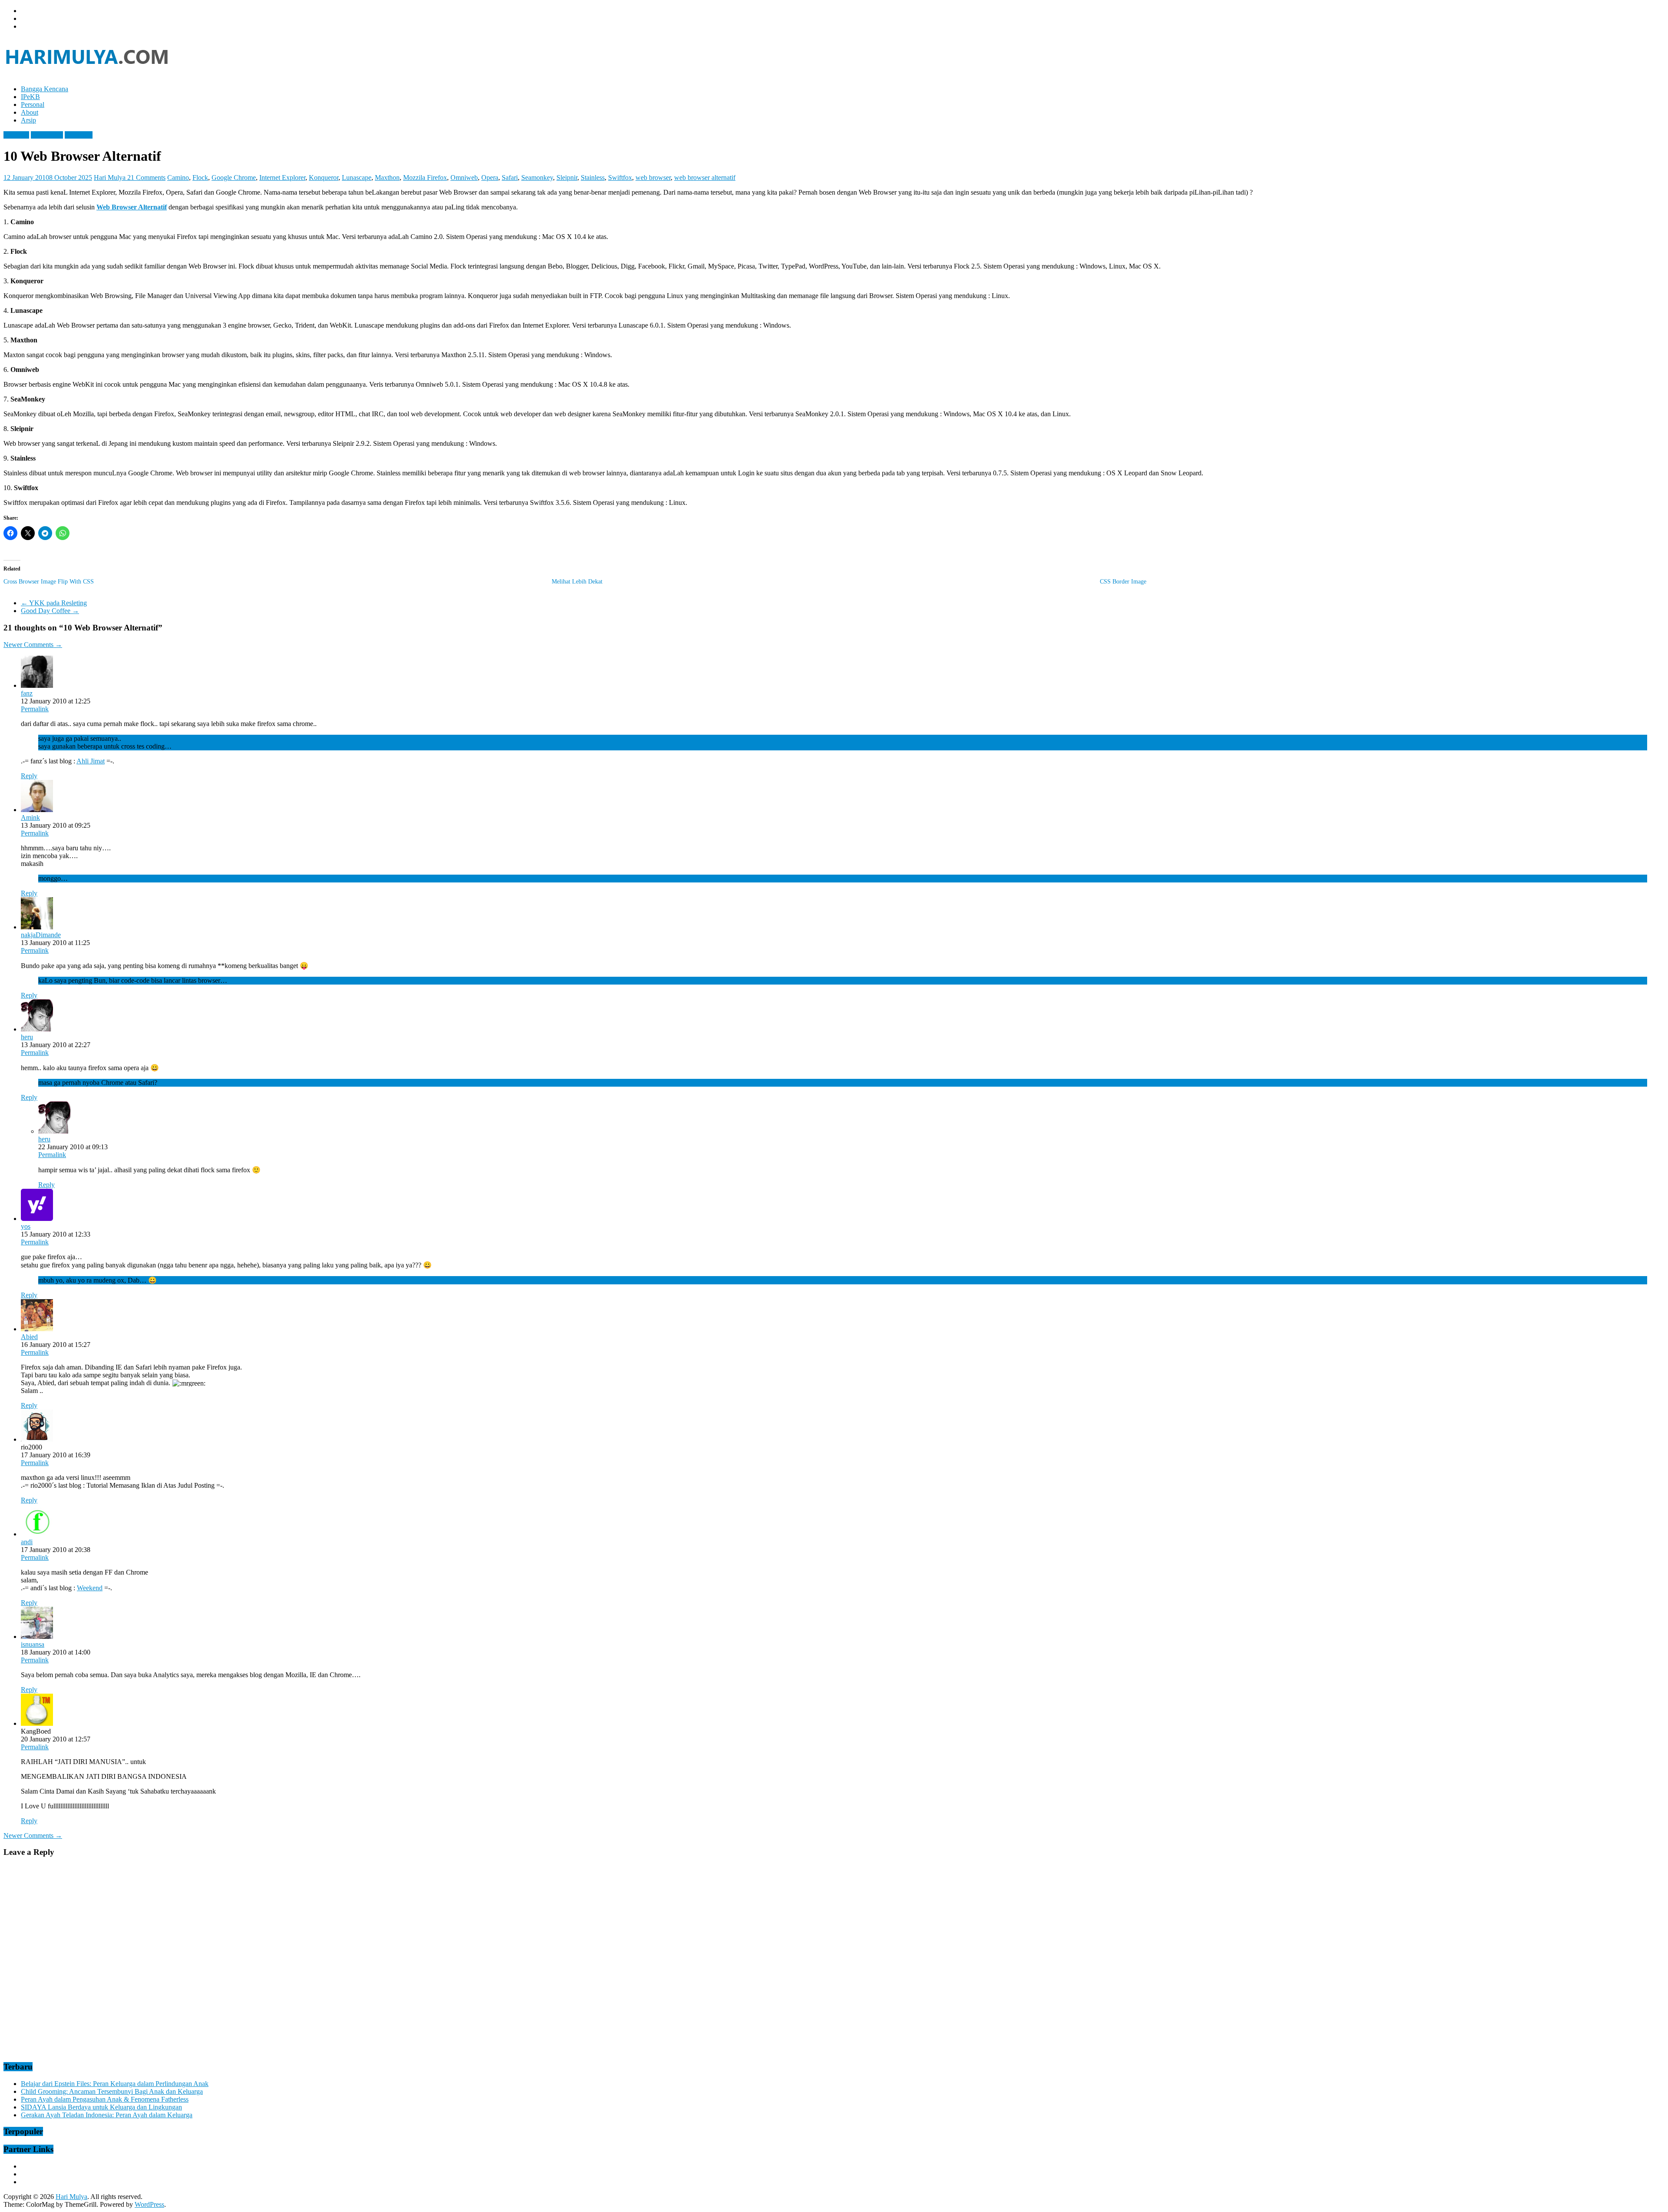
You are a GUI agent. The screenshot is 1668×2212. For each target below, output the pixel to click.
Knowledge (47, 135)
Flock (200, 177)
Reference (79, 135)
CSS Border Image (1123, 582)
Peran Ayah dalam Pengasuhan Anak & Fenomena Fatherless (105, 2099)
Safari (510, 177)
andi (27, 1542)
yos (26, 1226)
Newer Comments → (33, 645)
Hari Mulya (111, 177)
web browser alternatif (705, 177)
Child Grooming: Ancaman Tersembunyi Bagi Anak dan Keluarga (112, 2091)
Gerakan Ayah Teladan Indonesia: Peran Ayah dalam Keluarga (107, 2115)
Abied (29, 1337)
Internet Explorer (282, 177)
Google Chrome (234, 177)
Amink (30, 817)
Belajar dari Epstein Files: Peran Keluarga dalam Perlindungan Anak (115, 2084)
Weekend (90, 1588)
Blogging (16, 135)
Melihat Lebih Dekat (577, 582)
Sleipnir (567, 177)
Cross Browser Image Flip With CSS (49, 582)
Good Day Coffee (50, 611)
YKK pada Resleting (54, 603)
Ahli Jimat (91, 761)
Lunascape (357, 177)
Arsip (28, 120)
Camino (178, 177)
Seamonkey (537, 177)
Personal (33, 104)
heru (27, 1037)
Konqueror (324, 177)
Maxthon (387, 177)
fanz (27, 693)
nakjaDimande (41, 935)
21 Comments (146, 177)
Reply (29, 776)
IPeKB (30, 97)
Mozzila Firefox (425, 177)
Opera (490, 177)
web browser (653, 177)
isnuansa (33, 1644)
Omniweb (464, 177)
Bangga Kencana (45, 89)
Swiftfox (620, 177)
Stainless (593, 177)
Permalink (35, 709)
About (30, 112)
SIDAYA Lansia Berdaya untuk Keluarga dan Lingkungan (101, 2107)
